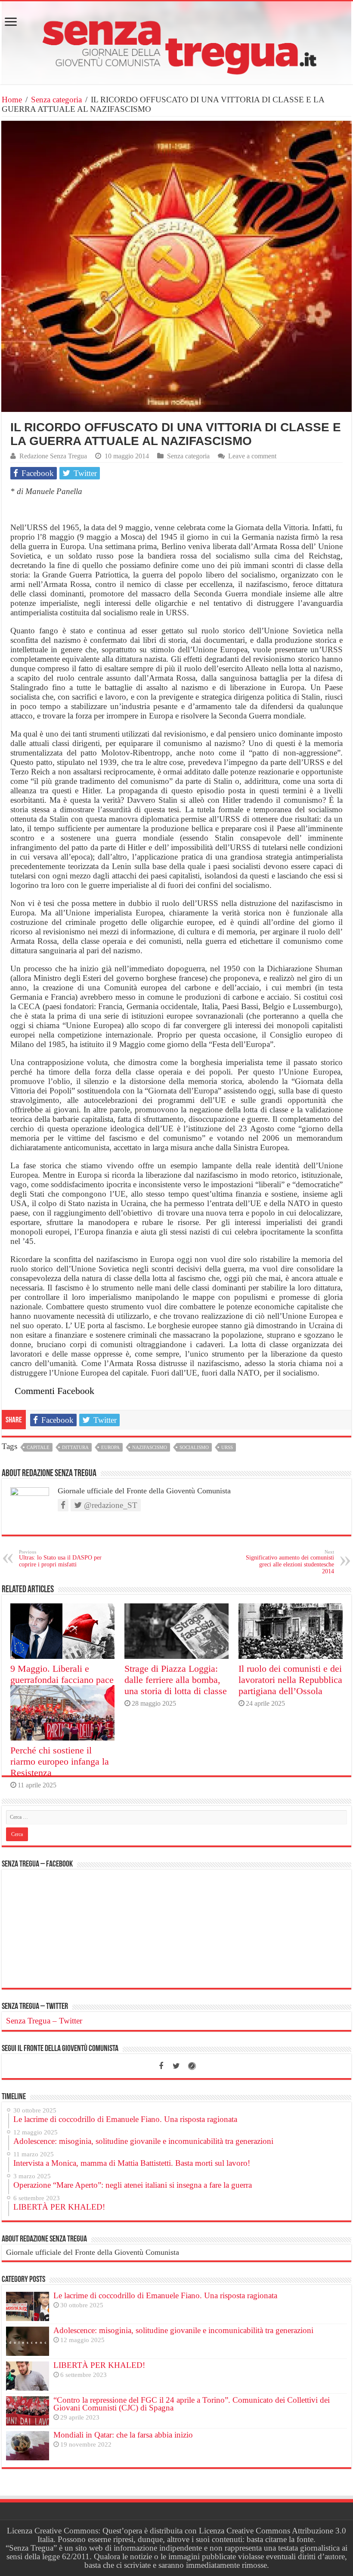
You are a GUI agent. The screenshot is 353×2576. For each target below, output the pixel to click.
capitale (38, 1447)
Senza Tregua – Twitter (35, 2007)
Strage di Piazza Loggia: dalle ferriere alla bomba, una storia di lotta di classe (176, 1680)
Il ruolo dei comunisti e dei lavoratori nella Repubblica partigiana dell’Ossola (290, 1680)
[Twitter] (176, 2066)
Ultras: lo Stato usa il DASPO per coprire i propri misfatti (60, 1558)
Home (12, 100)
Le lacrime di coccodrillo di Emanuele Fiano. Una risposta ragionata (165, 2295)
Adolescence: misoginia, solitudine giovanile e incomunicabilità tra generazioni (183, 2330)
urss (227, 1447)
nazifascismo (150, 1447)
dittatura (75, 1447)
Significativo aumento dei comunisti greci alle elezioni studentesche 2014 (290, 1562)
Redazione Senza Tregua (53, 456)
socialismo (194, 1447)
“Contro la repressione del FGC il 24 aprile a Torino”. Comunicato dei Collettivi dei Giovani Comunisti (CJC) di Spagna (192, 2404)
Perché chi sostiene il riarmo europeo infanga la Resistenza (60, 1761)
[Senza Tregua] (176, 43)
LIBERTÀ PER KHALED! (99, 2365)
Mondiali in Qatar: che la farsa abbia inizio (123, 2435)
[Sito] (192, 2066)
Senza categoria (56, 100)
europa (110, 1447)
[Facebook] (161, 2066)
